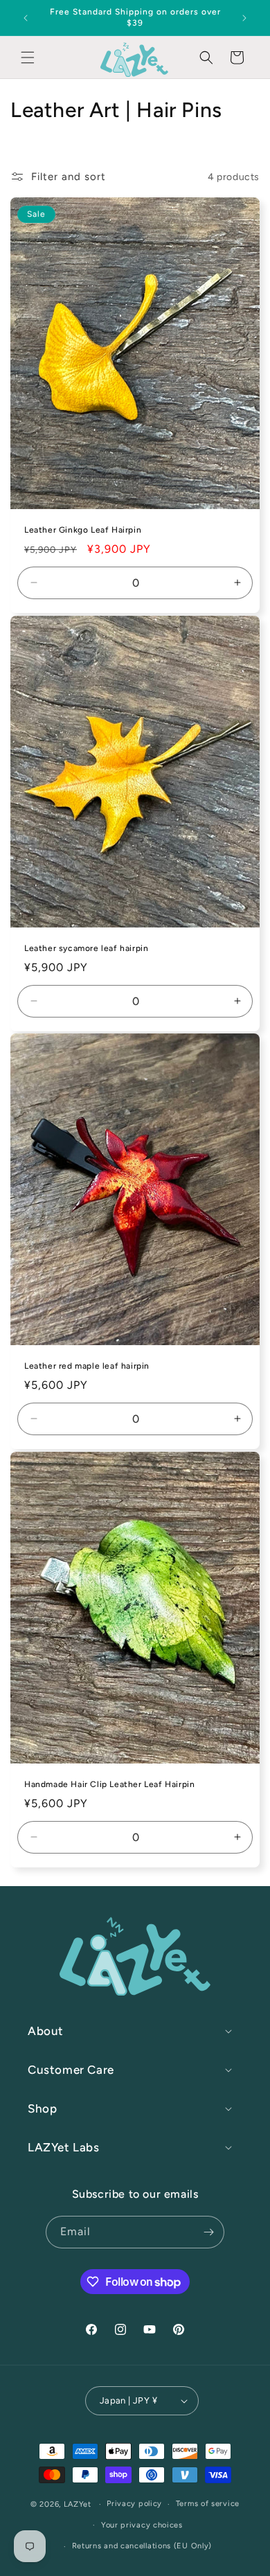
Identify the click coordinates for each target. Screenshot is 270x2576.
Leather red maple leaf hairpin (87, 1366)
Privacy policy (134, 2504)
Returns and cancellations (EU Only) (142, 2546)
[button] (28, 57)
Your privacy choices (142, 2525)
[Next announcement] (244, 18)
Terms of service (208, 2504)
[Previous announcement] (26, 18)
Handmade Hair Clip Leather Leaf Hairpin (109, 1784)
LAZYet (78, 2504)
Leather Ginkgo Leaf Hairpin (83, 530)
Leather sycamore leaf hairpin (86, 948)
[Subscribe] (208, 2232)
